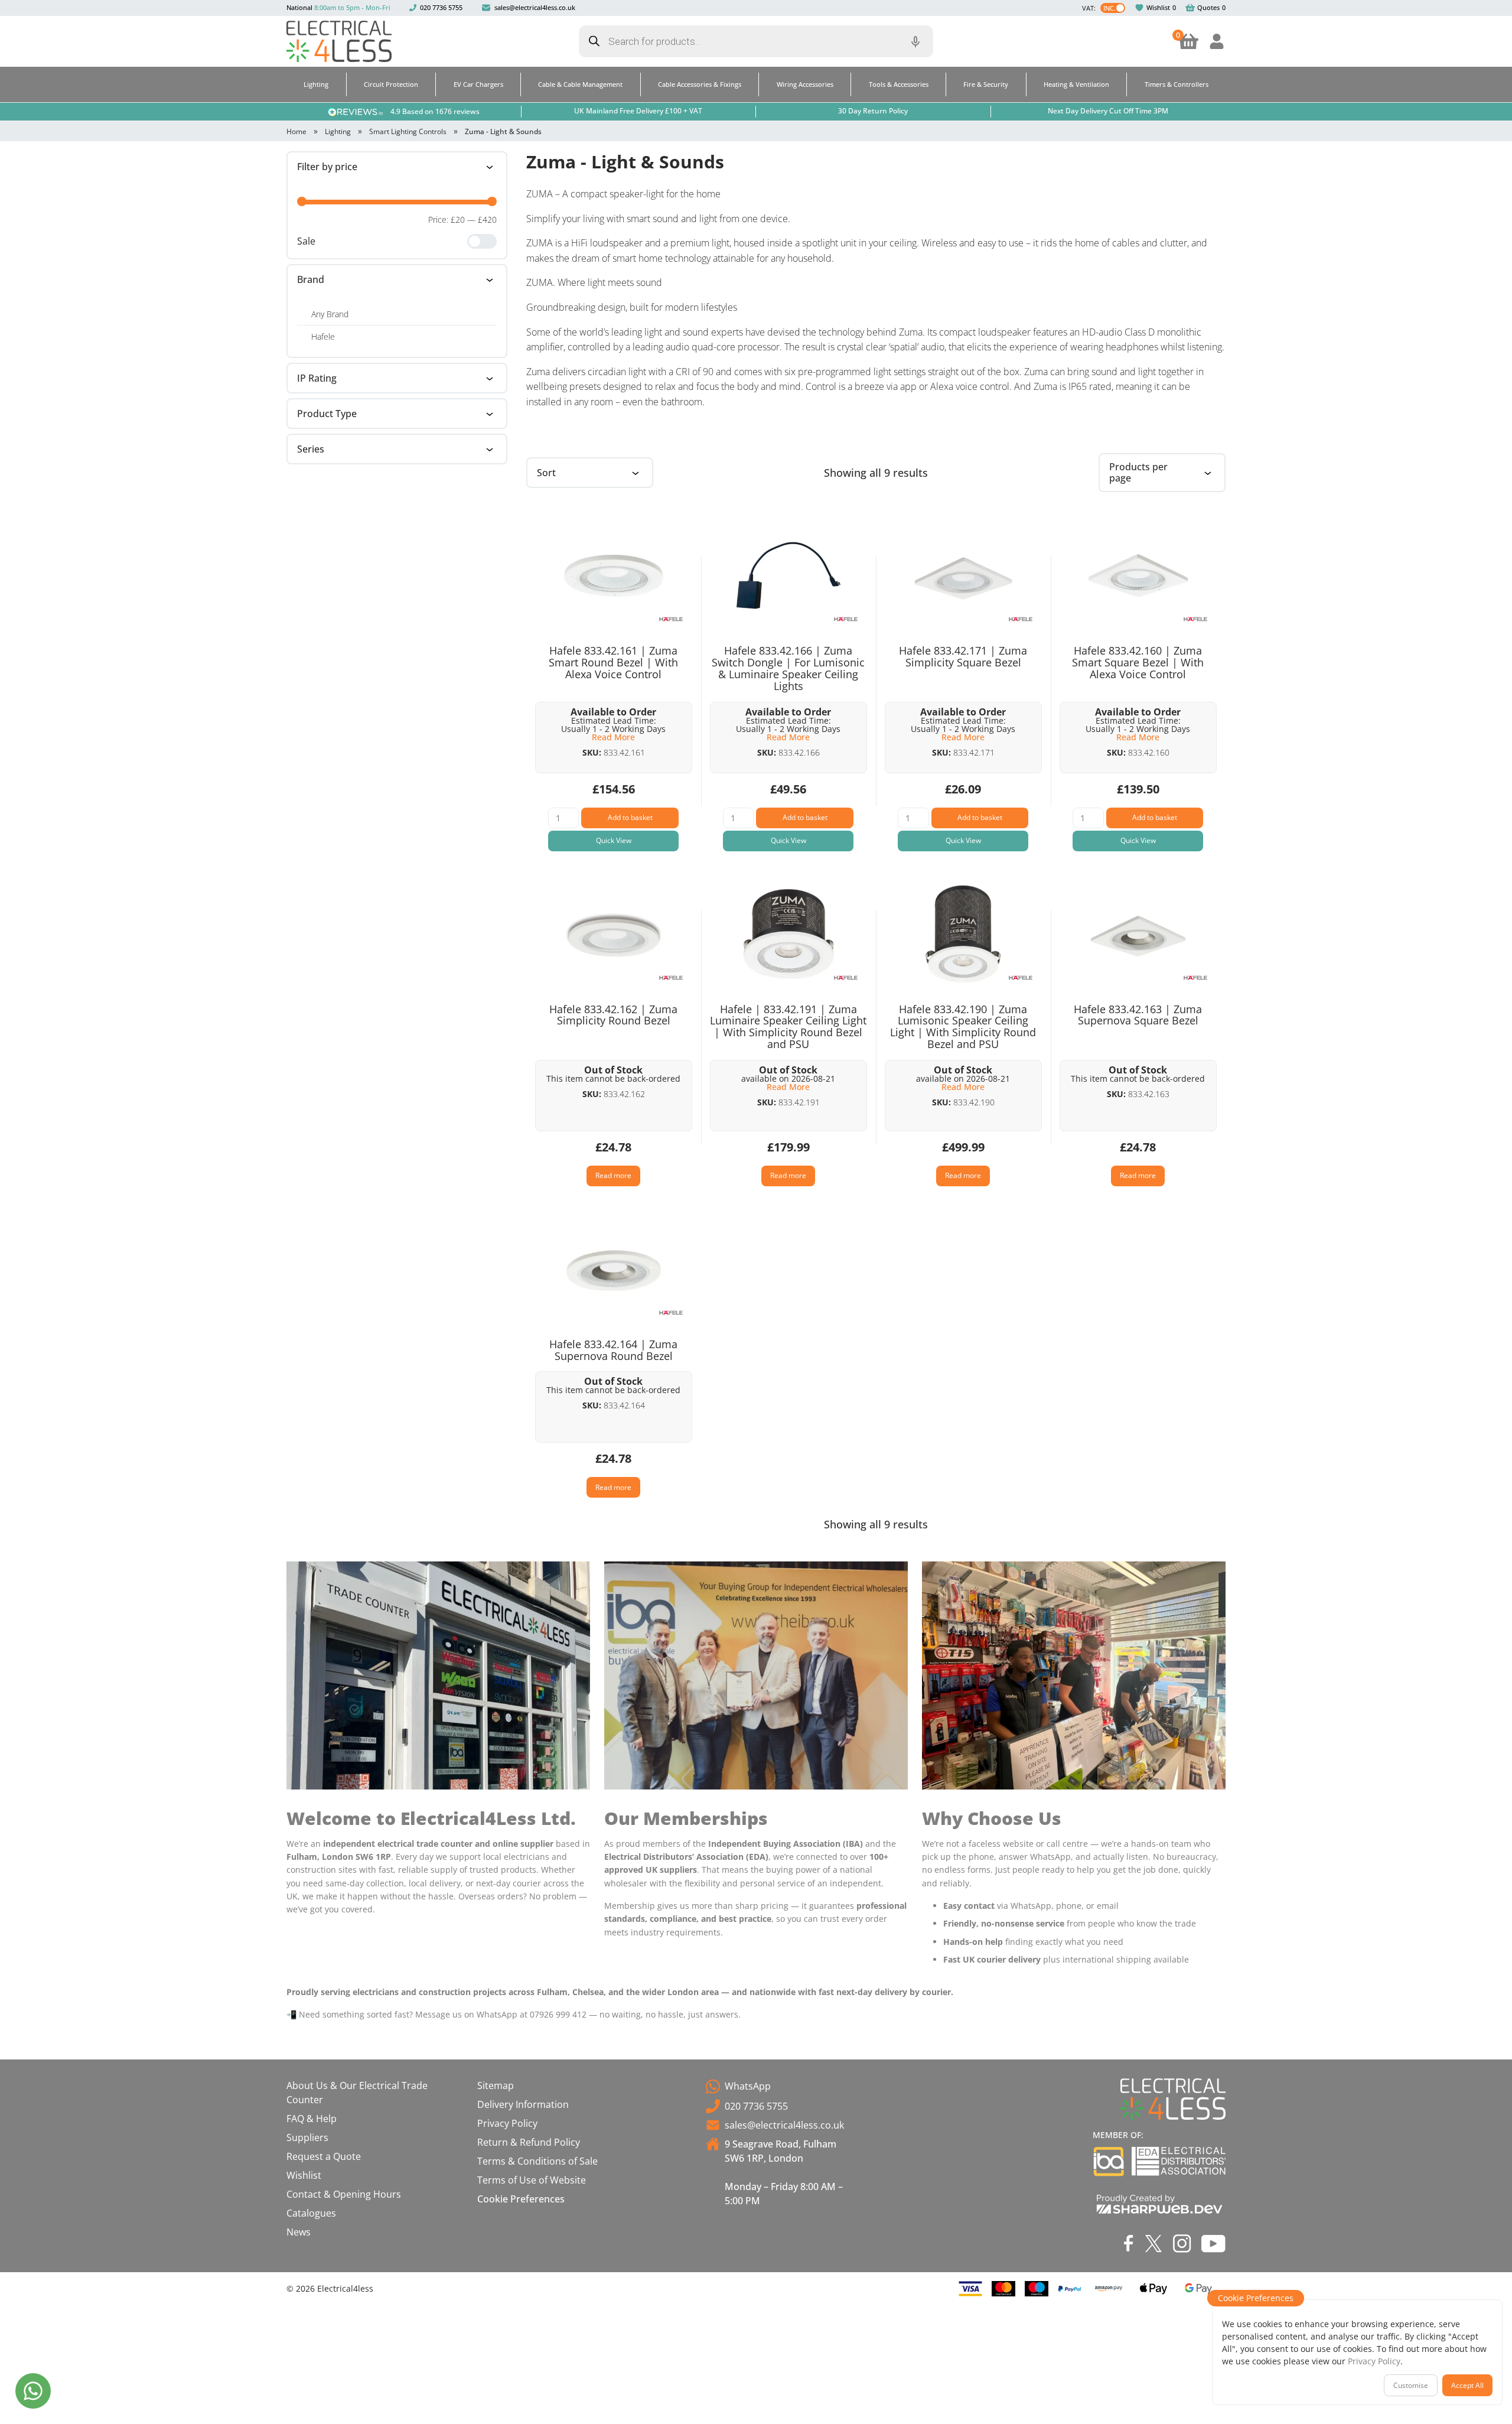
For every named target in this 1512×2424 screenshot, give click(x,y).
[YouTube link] (1213, 2243)
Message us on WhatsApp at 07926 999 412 (501, 2014)
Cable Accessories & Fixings (700, 84)
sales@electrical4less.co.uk (535, 7)
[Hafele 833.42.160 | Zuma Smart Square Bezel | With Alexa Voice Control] (1138, 575)
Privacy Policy (507, 2123)
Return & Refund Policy (529, 2142)
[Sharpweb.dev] (1159, 2204)
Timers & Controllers (1177, 84)
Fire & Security (986, 84)
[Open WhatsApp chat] (33, 2391)
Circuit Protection (391, 84)
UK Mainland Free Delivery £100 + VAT (638, 111)
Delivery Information (523, 2104)
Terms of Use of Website (532, 2180)
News (299, 2232)
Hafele (323, 336)
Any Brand (330, 314)
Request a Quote (324, 2156)
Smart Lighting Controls (408, 131)
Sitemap (496, 2085)
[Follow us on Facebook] (1129, 2243)
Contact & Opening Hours (344, 2194)
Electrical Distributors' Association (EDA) (1179, 2161)
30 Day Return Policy (873, 111)
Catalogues (311, 2213)
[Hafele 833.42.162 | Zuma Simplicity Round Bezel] (614, 934)
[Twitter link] (1153, 2244)
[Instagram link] (1182, 2244)
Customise (1411, 2385)
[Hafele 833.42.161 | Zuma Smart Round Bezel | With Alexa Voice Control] (614, 575)
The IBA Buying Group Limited (1109, 2161)
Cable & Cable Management (580, 84)
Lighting (316, 84)
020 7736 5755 (441, 7)
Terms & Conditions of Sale (537, 2161)
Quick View (614, 840)
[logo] (339, 41)
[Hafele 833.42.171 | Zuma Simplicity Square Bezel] (963, 575)
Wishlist (1158, 7)
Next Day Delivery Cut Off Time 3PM (1108, 111)
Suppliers (307, 2137)
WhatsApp (748, 2086)
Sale (306, 241)
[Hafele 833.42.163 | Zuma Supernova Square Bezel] (1138, 934)
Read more (613, 1175)
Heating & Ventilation (1076, 84)
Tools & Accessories (899, 84)
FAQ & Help (312, 2119)
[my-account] (1217, 41)
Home (296, 131)
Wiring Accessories (805, 84)
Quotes (1208, 7)
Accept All (1467, 2385)
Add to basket (630, 817)
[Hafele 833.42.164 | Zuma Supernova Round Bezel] (614, 1269)
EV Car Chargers (478, 84)
